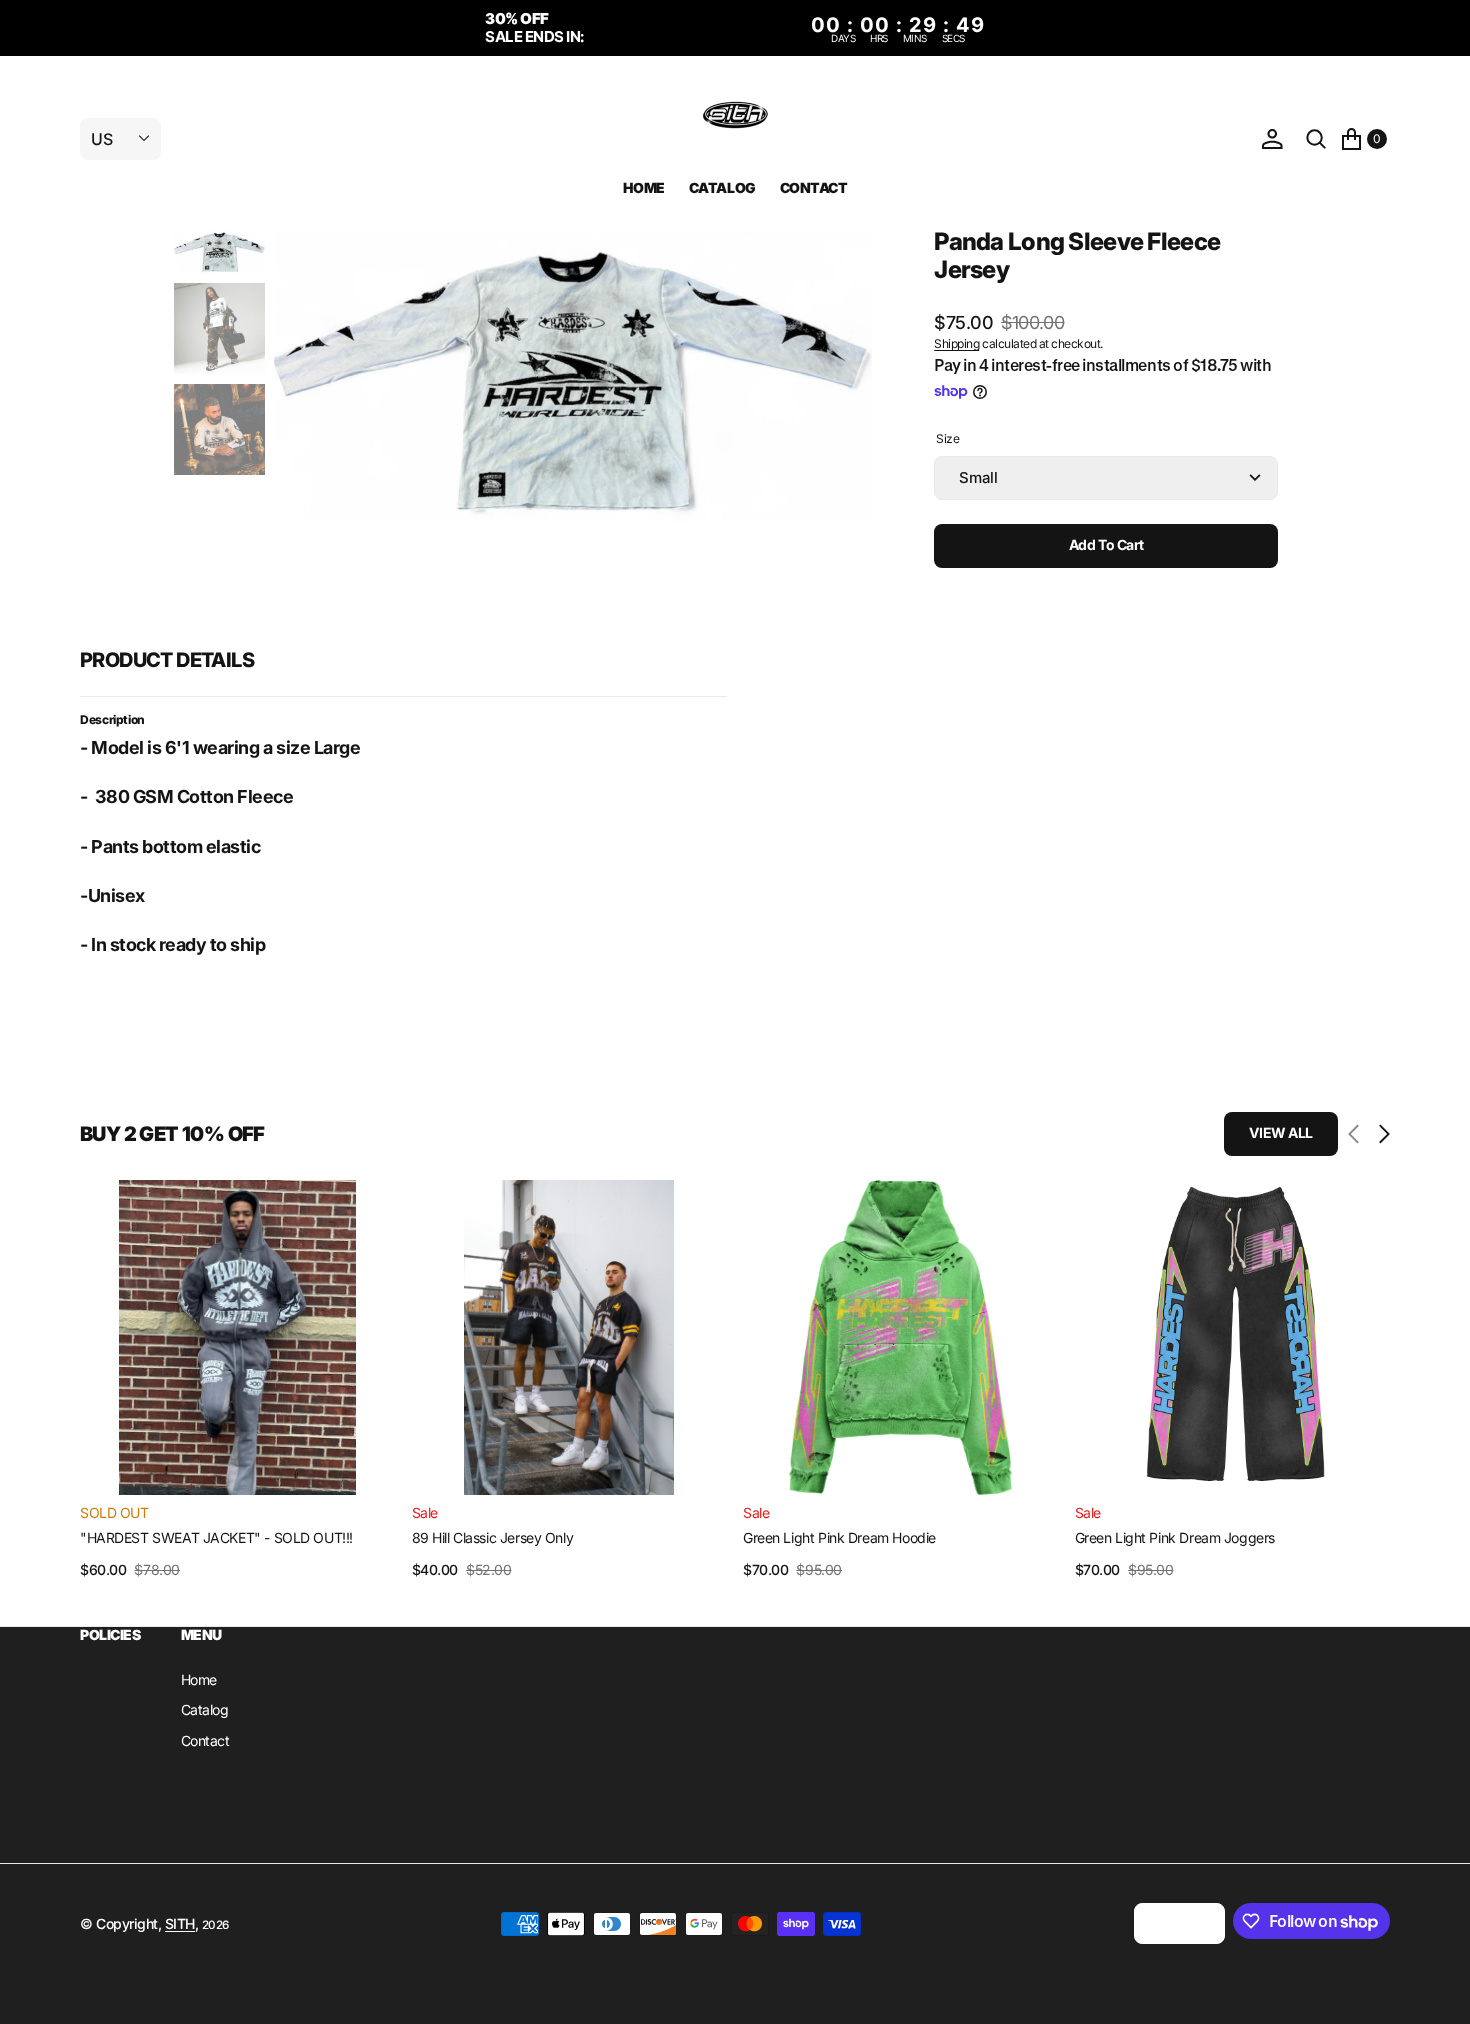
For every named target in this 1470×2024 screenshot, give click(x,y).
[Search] (1316, 139)
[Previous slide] (1358, 1134)
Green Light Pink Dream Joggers (1175, 1537)
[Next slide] (1379, 1134)
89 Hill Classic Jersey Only (493, 1537)
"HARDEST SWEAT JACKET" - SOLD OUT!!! (216, 1537)
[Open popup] (1272, 444)
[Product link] (238, 1338)
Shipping (956, 343)
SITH (180, 1923)
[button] (1272, 139)
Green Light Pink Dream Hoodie (839, 1537)
